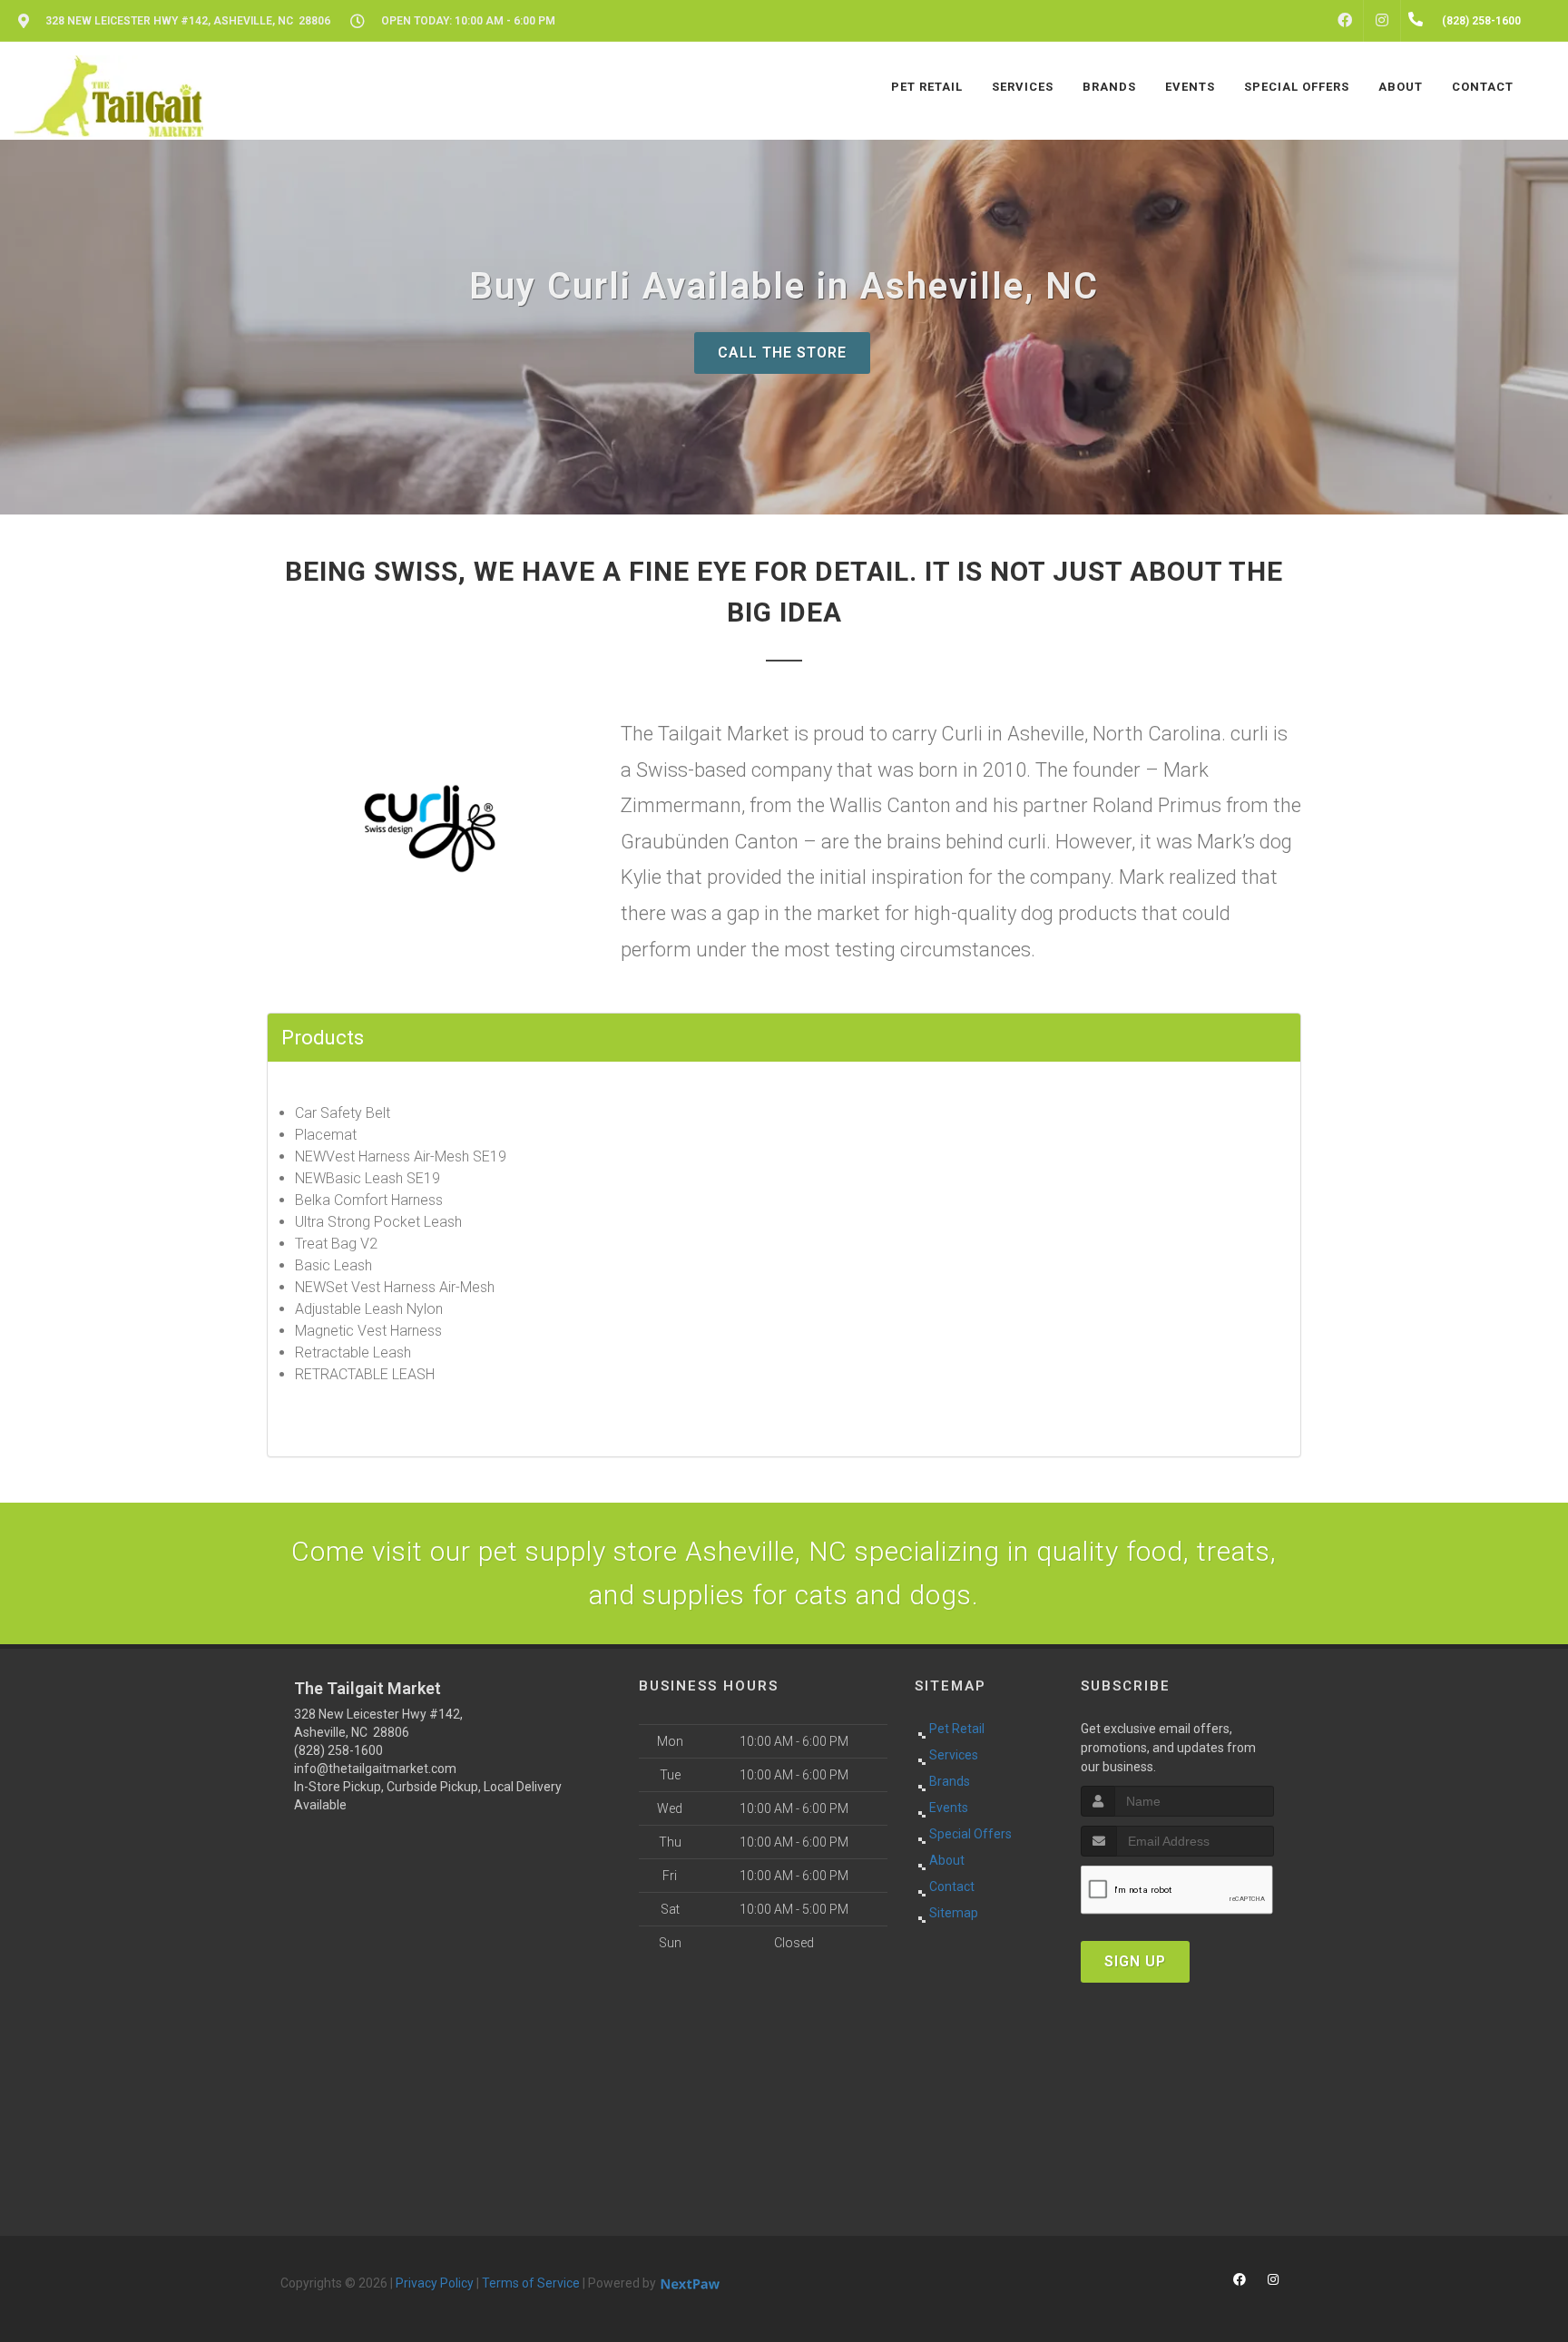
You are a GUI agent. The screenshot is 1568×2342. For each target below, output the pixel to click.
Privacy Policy (435, 2283)
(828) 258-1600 (338, 1750)
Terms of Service (531, 2283)
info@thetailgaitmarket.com (375, 1769)
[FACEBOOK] (1345, 21)
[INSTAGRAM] (1382, 21)
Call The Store (782, 353)
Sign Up (1135, 1961)
